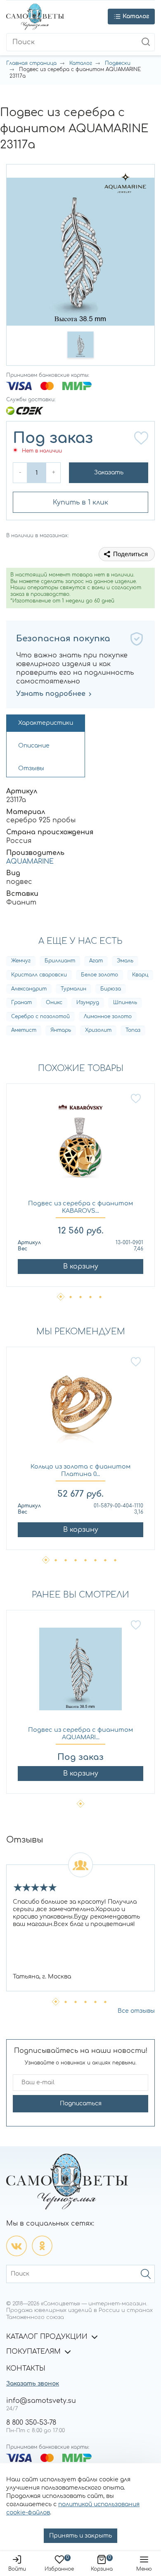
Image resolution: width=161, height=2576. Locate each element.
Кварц (140, 975)
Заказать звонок (33, 2384)
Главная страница (31, 63)
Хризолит (98, 1030)
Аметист (24, 1030)
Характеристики (46, 723)
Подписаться (81, 2103)
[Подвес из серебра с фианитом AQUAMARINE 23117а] (80, 1673)
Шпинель (125, 1002)
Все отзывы (136, 2011)
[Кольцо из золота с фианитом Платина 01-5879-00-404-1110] (80, 1410)
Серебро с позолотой (40, 1017)
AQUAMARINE (30, 862)
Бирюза (111, 989)
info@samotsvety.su (41, 2401)
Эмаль (125, 961)
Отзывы (31, 768)
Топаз (133, 1030)
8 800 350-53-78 (31, 2423)
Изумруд (88, 1002)
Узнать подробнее (51, 694)
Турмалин (73, 989)
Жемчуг (21, 961)
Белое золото (99, 975)
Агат (96, 961)
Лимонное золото (108, 1017)
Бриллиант (60, 961)
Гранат (21, 1002)
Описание (34, 746)
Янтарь (61, 1030)
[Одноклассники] (42, 2246)
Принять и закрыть (80, 2536)
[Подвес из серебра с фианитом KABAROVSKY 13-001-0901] (80, 1146)
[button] (80, 345)
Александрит (29, 989)
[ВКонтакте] (17, 2246)
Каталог (81, 63)
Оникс (54, 1002)
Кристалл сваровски (39, 975)
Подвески (118, 63)
